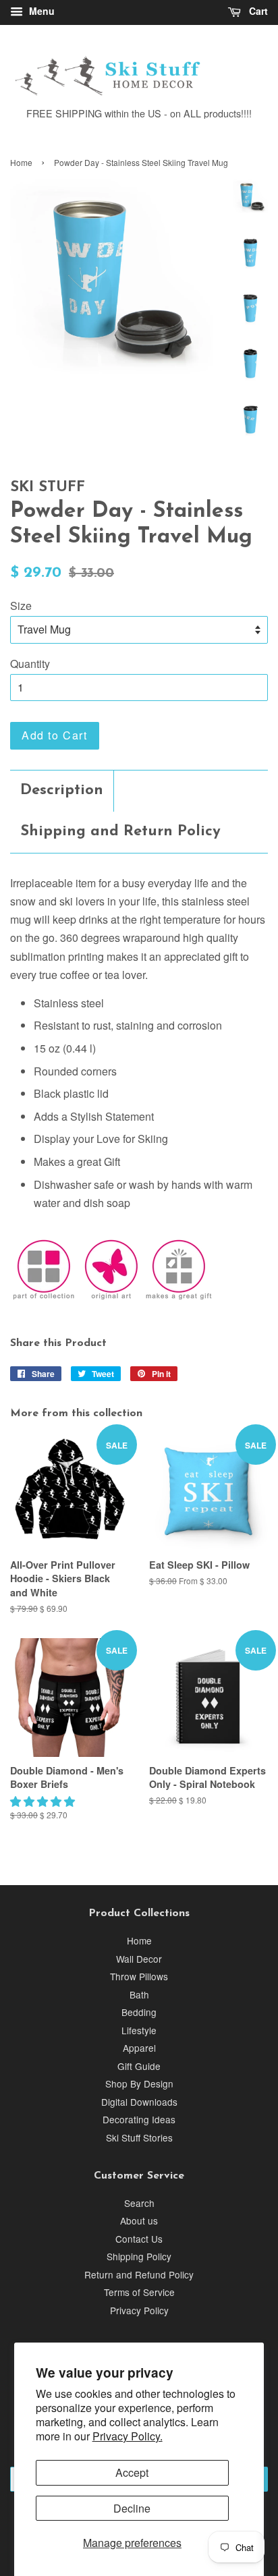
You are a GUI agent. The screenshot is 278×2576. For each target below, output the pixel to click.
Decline (132, 2508)
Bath (139, 1994)
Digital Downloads (139, 2102)
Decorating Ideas (139, 2119)
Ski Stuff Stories (139, 2137)
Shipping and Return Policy (120, 832)
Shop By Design (139, 2083)
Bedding (139, 2012)
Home (21, 162)
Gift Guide (139, 2066)
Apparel (139, 2048)
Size (21, 606)
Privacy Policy (139, 2310)
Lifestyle (139, 2030)
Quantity (30, 664)
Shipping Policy (139, 2256)
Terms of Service (139, 2292)
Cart (257, 11)
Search (139, 2203)
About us (139, 2220)
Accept (132, 2472)
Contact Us (139, 2239)
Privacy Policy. (128, 2436)
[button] (44, 1801)
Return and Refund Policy (139, 2274)
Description (62, 790)
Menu (40, 11)
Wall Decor (139, 1959)
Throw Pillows (139, 1976)
